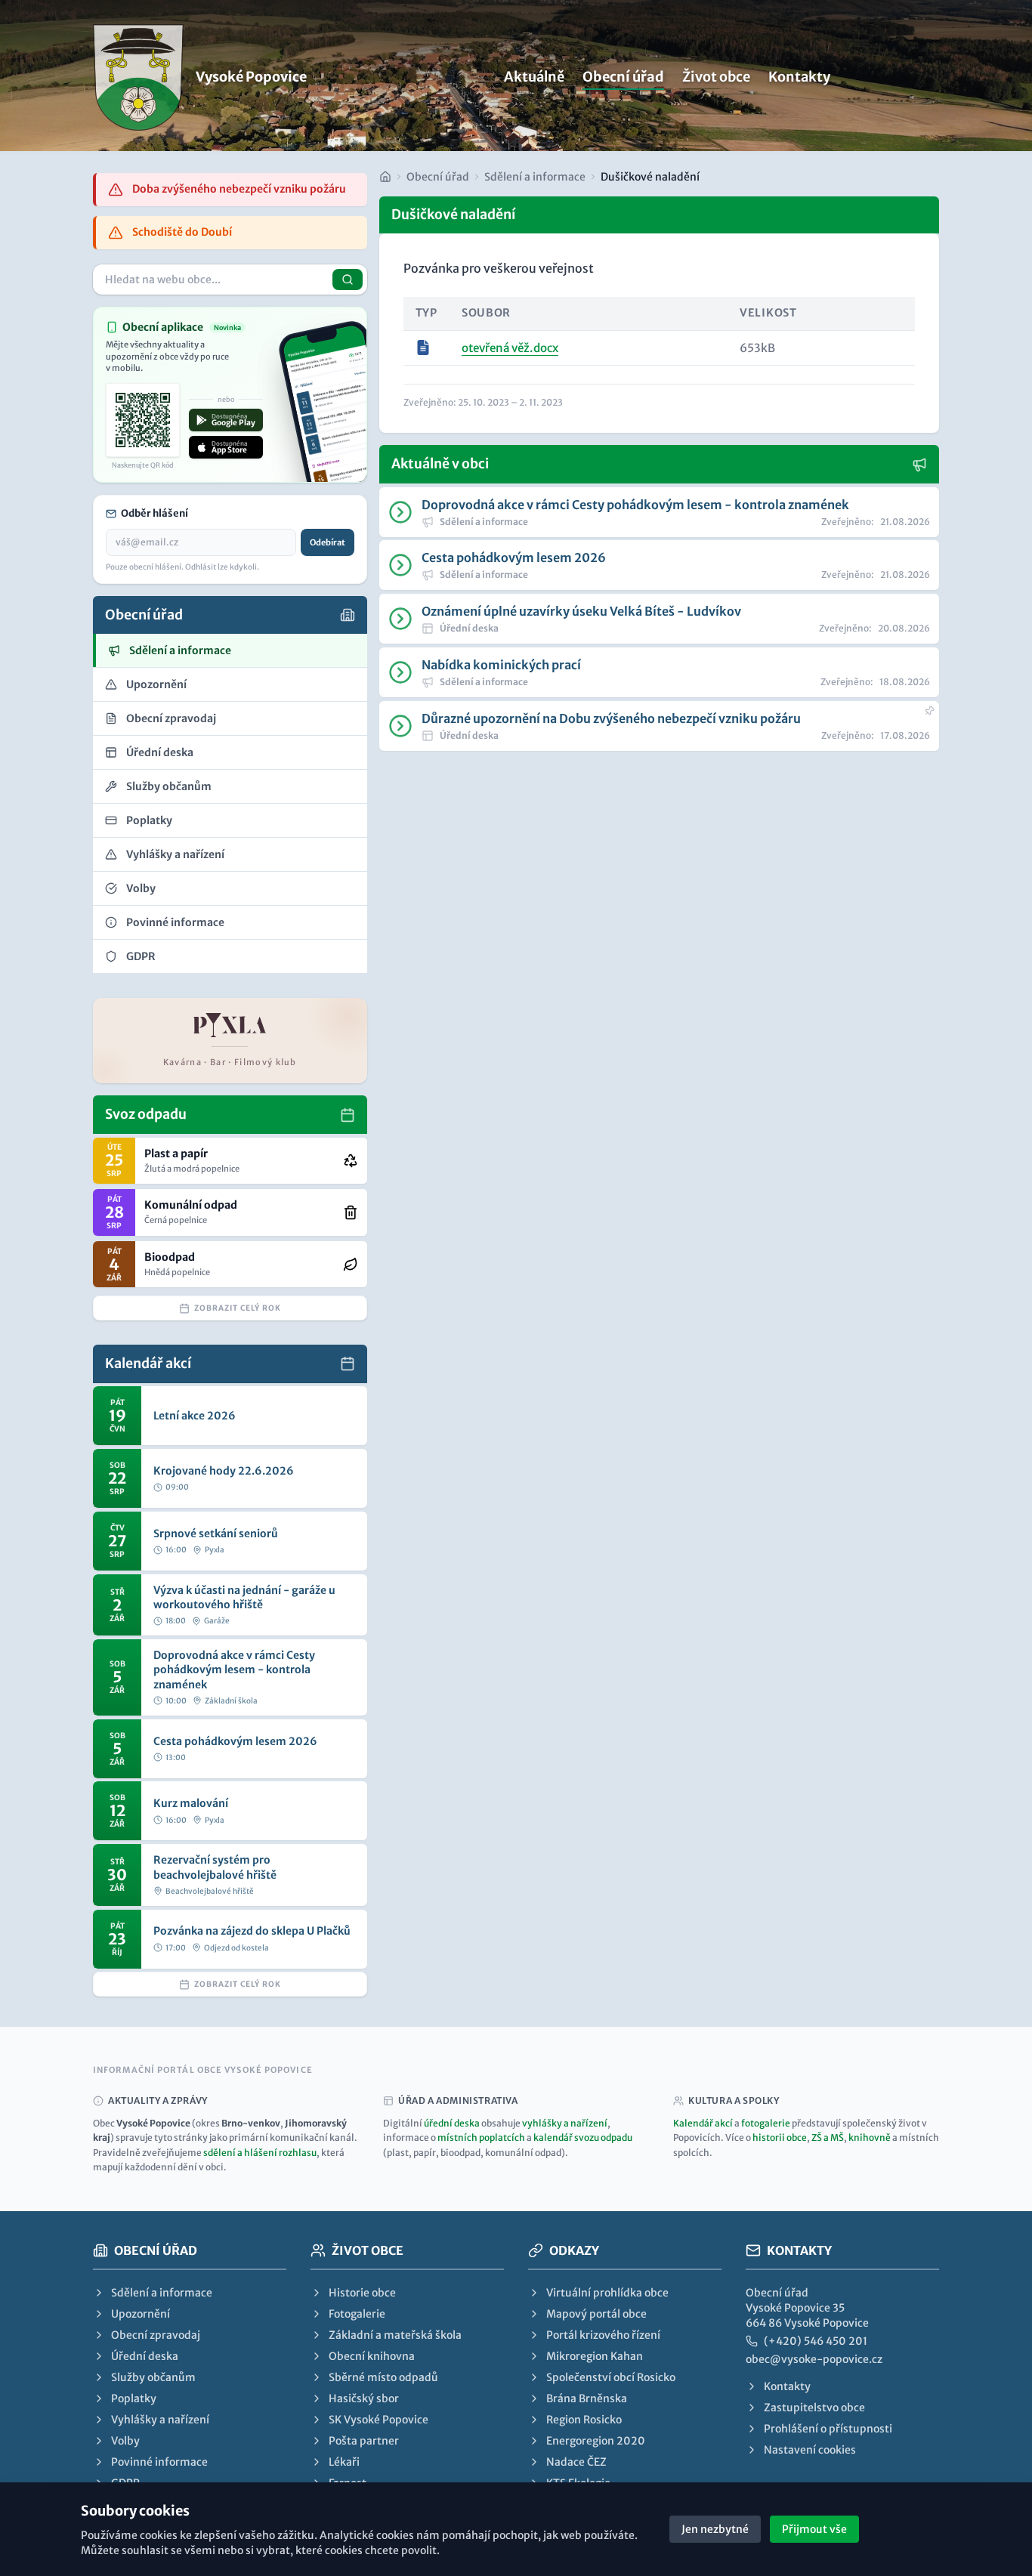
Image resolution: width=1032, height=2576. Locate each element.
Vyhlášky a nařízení (160, 2420)
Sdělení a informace (535, 177)
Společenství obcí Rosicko (611, 2377)
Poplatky (134, 2398)
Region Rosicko (584, 2420)
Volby (125, 2441)
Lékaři (344, 2462)
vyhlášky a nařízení (565, 2123)
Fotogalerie (357, 2314)
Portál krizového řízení (603, 2335)
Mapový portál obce (596, 2314)
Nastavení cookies (810, 2450)
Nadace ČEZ (576, 2462)
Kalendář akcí (703, 2123)
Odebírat (328, 542)
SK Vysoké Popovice (379, 2420)
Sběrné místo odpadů (383, 2377)
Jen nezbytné (715, 2529)
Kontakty (799, 77)
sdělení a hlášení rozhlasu (260, 2153)
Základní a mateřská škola (395, 2335)
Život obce (716, 77)
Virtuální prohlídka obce (607, 2293)
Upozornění (141, 2314)
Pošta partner (364, 2441)
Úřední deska (145, 2356)
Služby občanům (153, 2377)
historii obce (780, 2137)
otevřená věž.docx (510, 348)
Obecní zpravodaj (156, 2335)
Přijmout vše (814, 2529)
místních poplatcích (481, 2137)
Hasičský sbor (364, 2398)
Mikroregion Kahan (595, 2356)
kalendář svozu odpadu (583, 2137)
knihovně (870, 2137)
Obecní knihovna (372, 2356)
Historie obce (362, 2293)
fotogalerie (766, 2123)
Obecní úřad (623, 77)
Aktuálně (534, 77)
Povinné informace (159, 2462)
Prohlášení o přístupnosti (828, 2429)
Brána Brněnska (587, 2398)
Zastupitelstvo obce (814, 2408)
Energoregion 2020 (596, 2441)
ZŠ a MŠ (828, 2137)
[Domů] (385, 177)
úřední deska (452, 2123)
